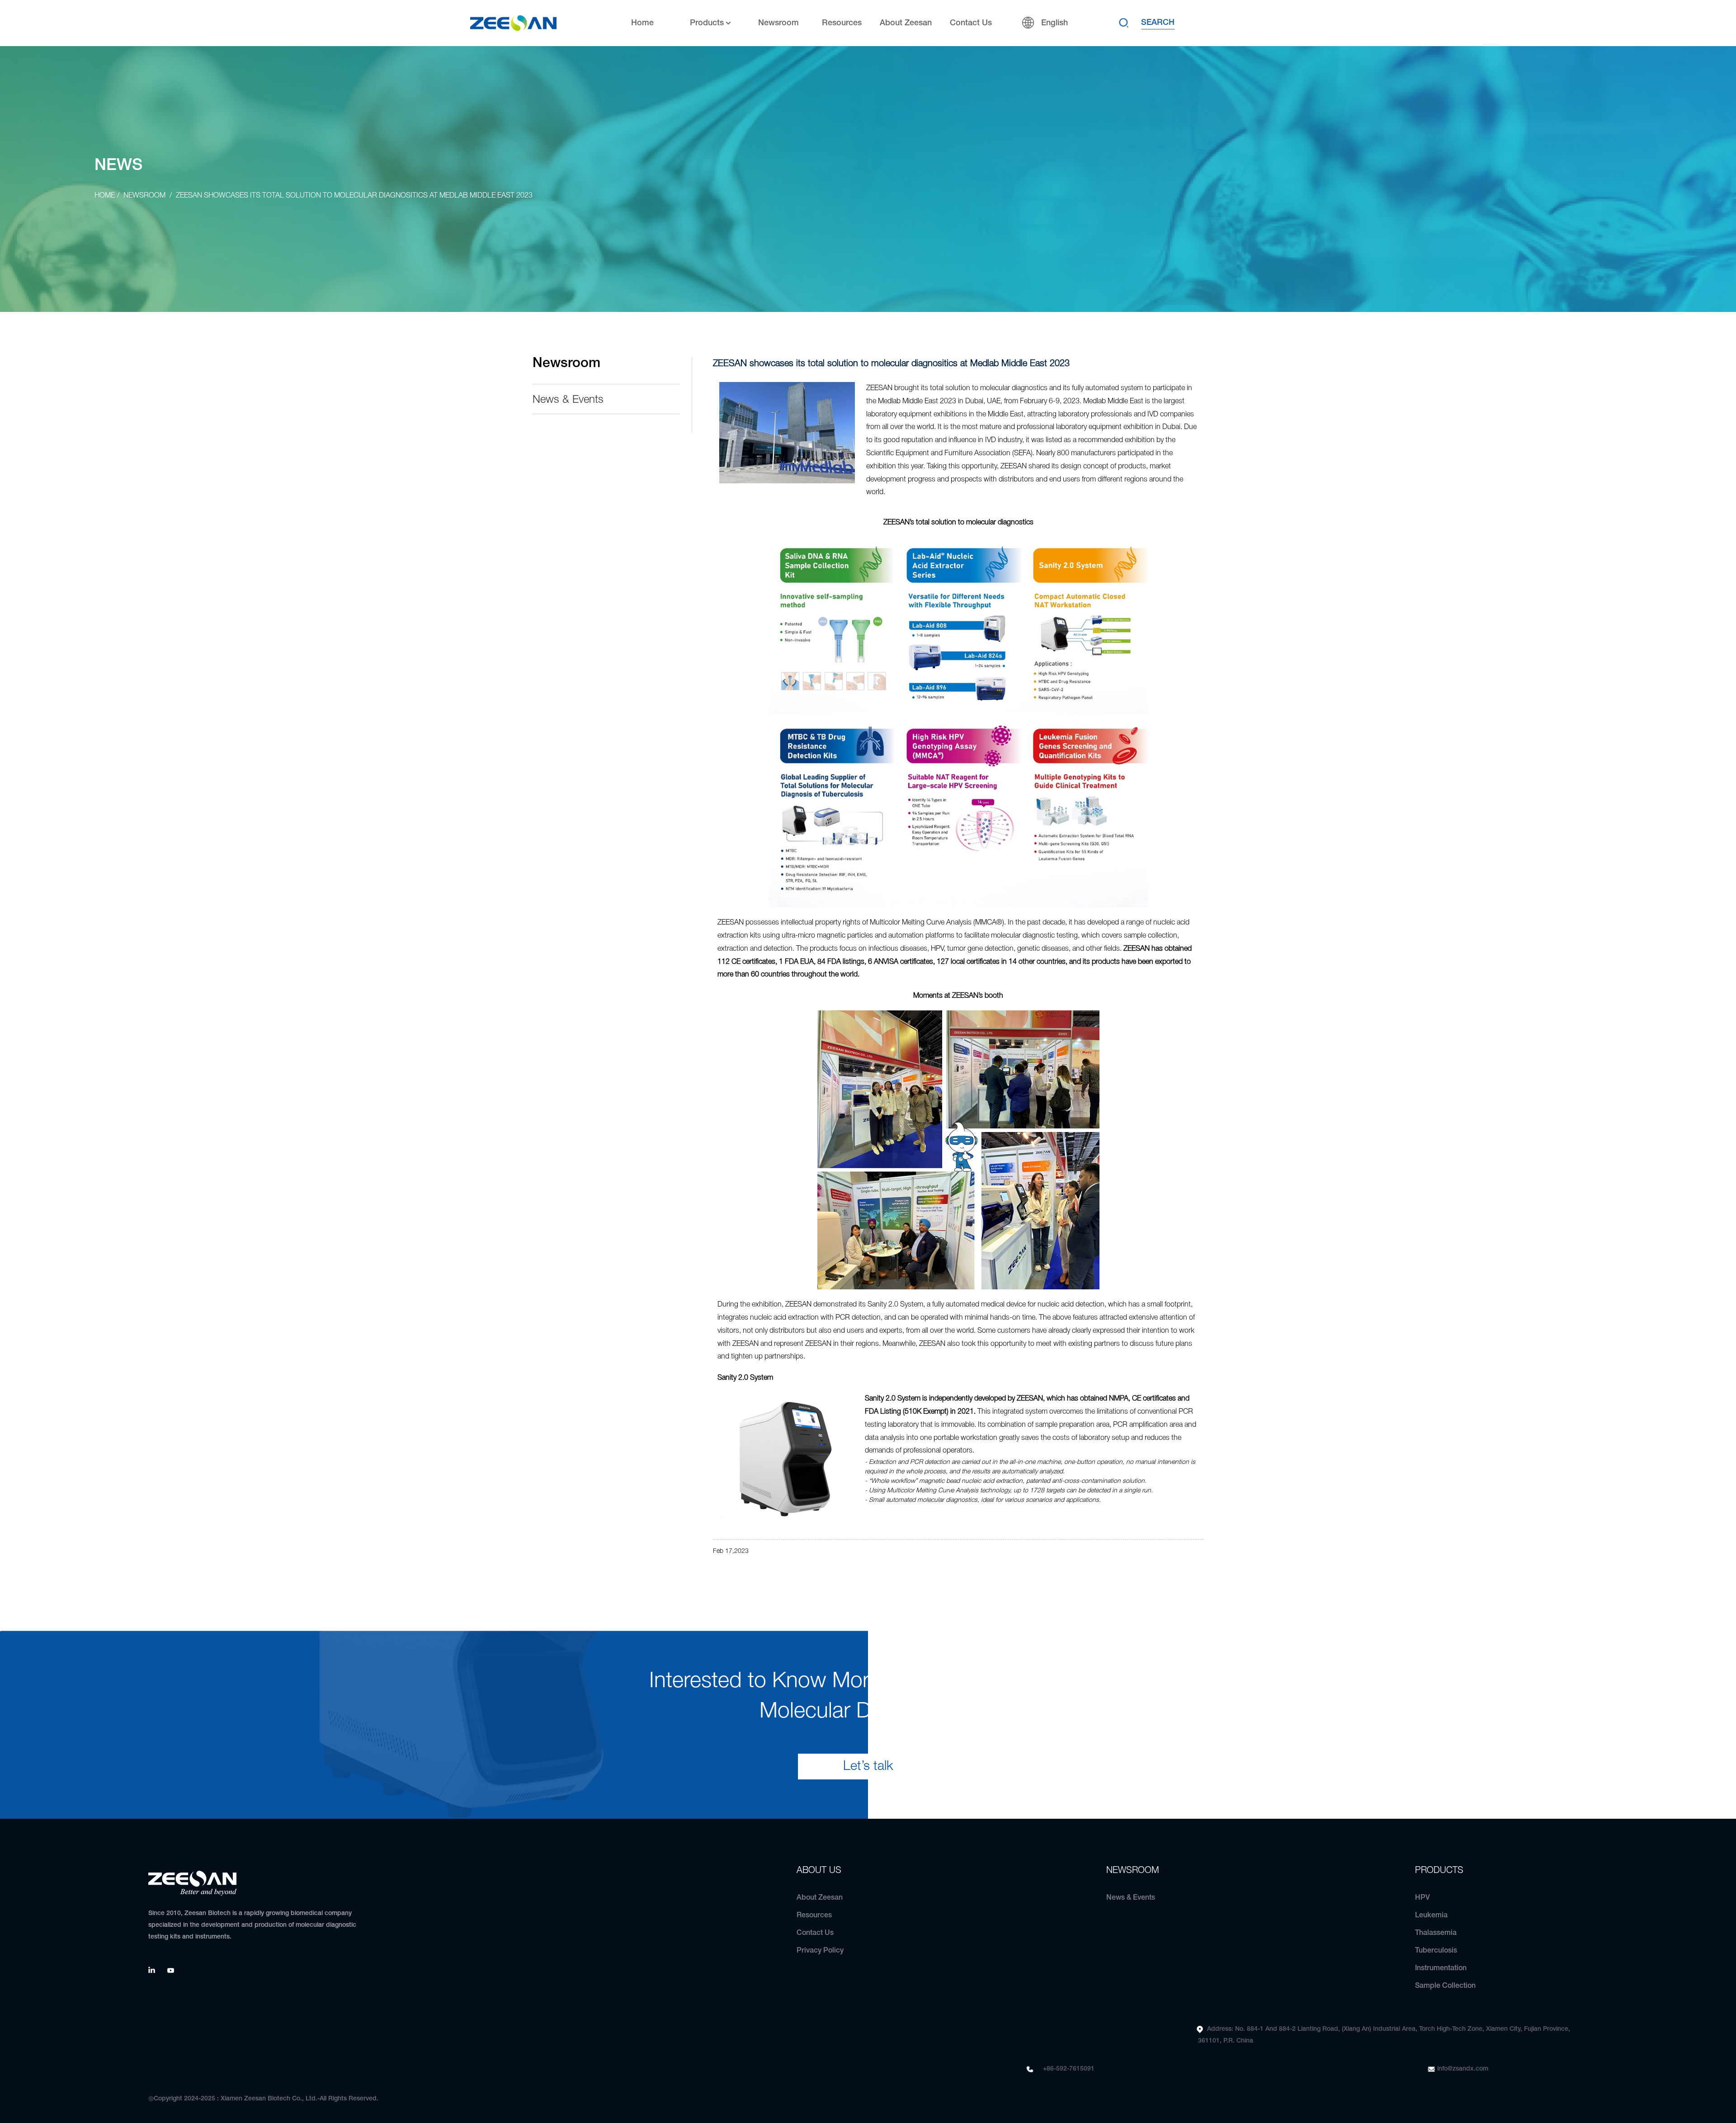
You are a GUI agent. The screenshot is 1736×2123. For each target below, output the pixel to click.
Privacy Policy (820, 1951)
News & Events (568, 400)
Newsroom (778, 23)
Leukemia (1431, 1915)
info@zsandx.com (1463, 2069)
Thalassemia (1436, 1933)
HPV (1422, 1898)
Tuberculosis (1436, 1951)
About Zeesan (906, 23)
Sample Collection (1445, 1986)
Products (707, 23)
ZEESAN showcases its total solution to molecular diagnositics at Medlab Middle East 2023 (354, 196)
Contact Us (971, 23)
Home (642, 23)
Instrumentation (1441, 1968)
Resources (842, 23)
